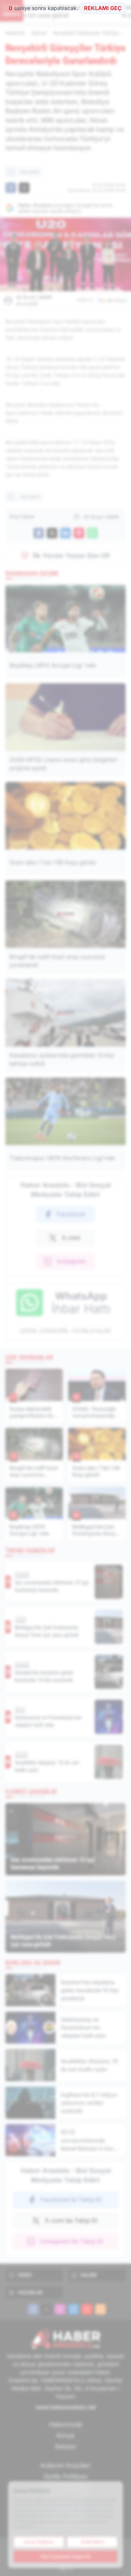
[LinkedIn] (74, 2309)
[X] (47, 2309)
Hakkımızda (65, 2424)
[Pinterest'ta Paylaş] (79, 533)
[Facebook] (33, 2309)
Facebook (71, 1214)
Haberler (15, 33)
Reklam (66, 2447)
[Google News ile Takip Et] (112, 300)
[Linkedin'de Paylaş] (65, 533)
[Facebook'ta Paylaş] (11, 188)
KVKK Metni (92, 2542)
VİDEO (25, 2275)
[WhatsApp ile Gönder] (92, 533)
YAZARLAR (30, 2292)
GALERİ (89, 2275)
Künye (65, 2435)
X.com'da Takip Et (71, 2220)
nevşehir (30, 172)
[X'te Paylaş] (24, 188)
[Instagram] (60, 2309)
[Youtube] (87, 2309)
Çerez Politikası (39, 2542)
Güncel (39, 33)
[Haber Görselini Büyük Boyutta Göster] (65, 254)
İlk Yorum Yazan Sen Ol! (72, 556)
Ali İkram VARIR (34, 300)
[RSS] (100, 2309)
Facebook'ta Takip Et (71, 2200)
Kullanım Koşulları (65, 2465)
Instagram (72, 1261)
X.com (71, 1238)
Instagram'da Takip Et (72, 2241)
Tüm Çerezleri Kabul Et (65, 2556)
